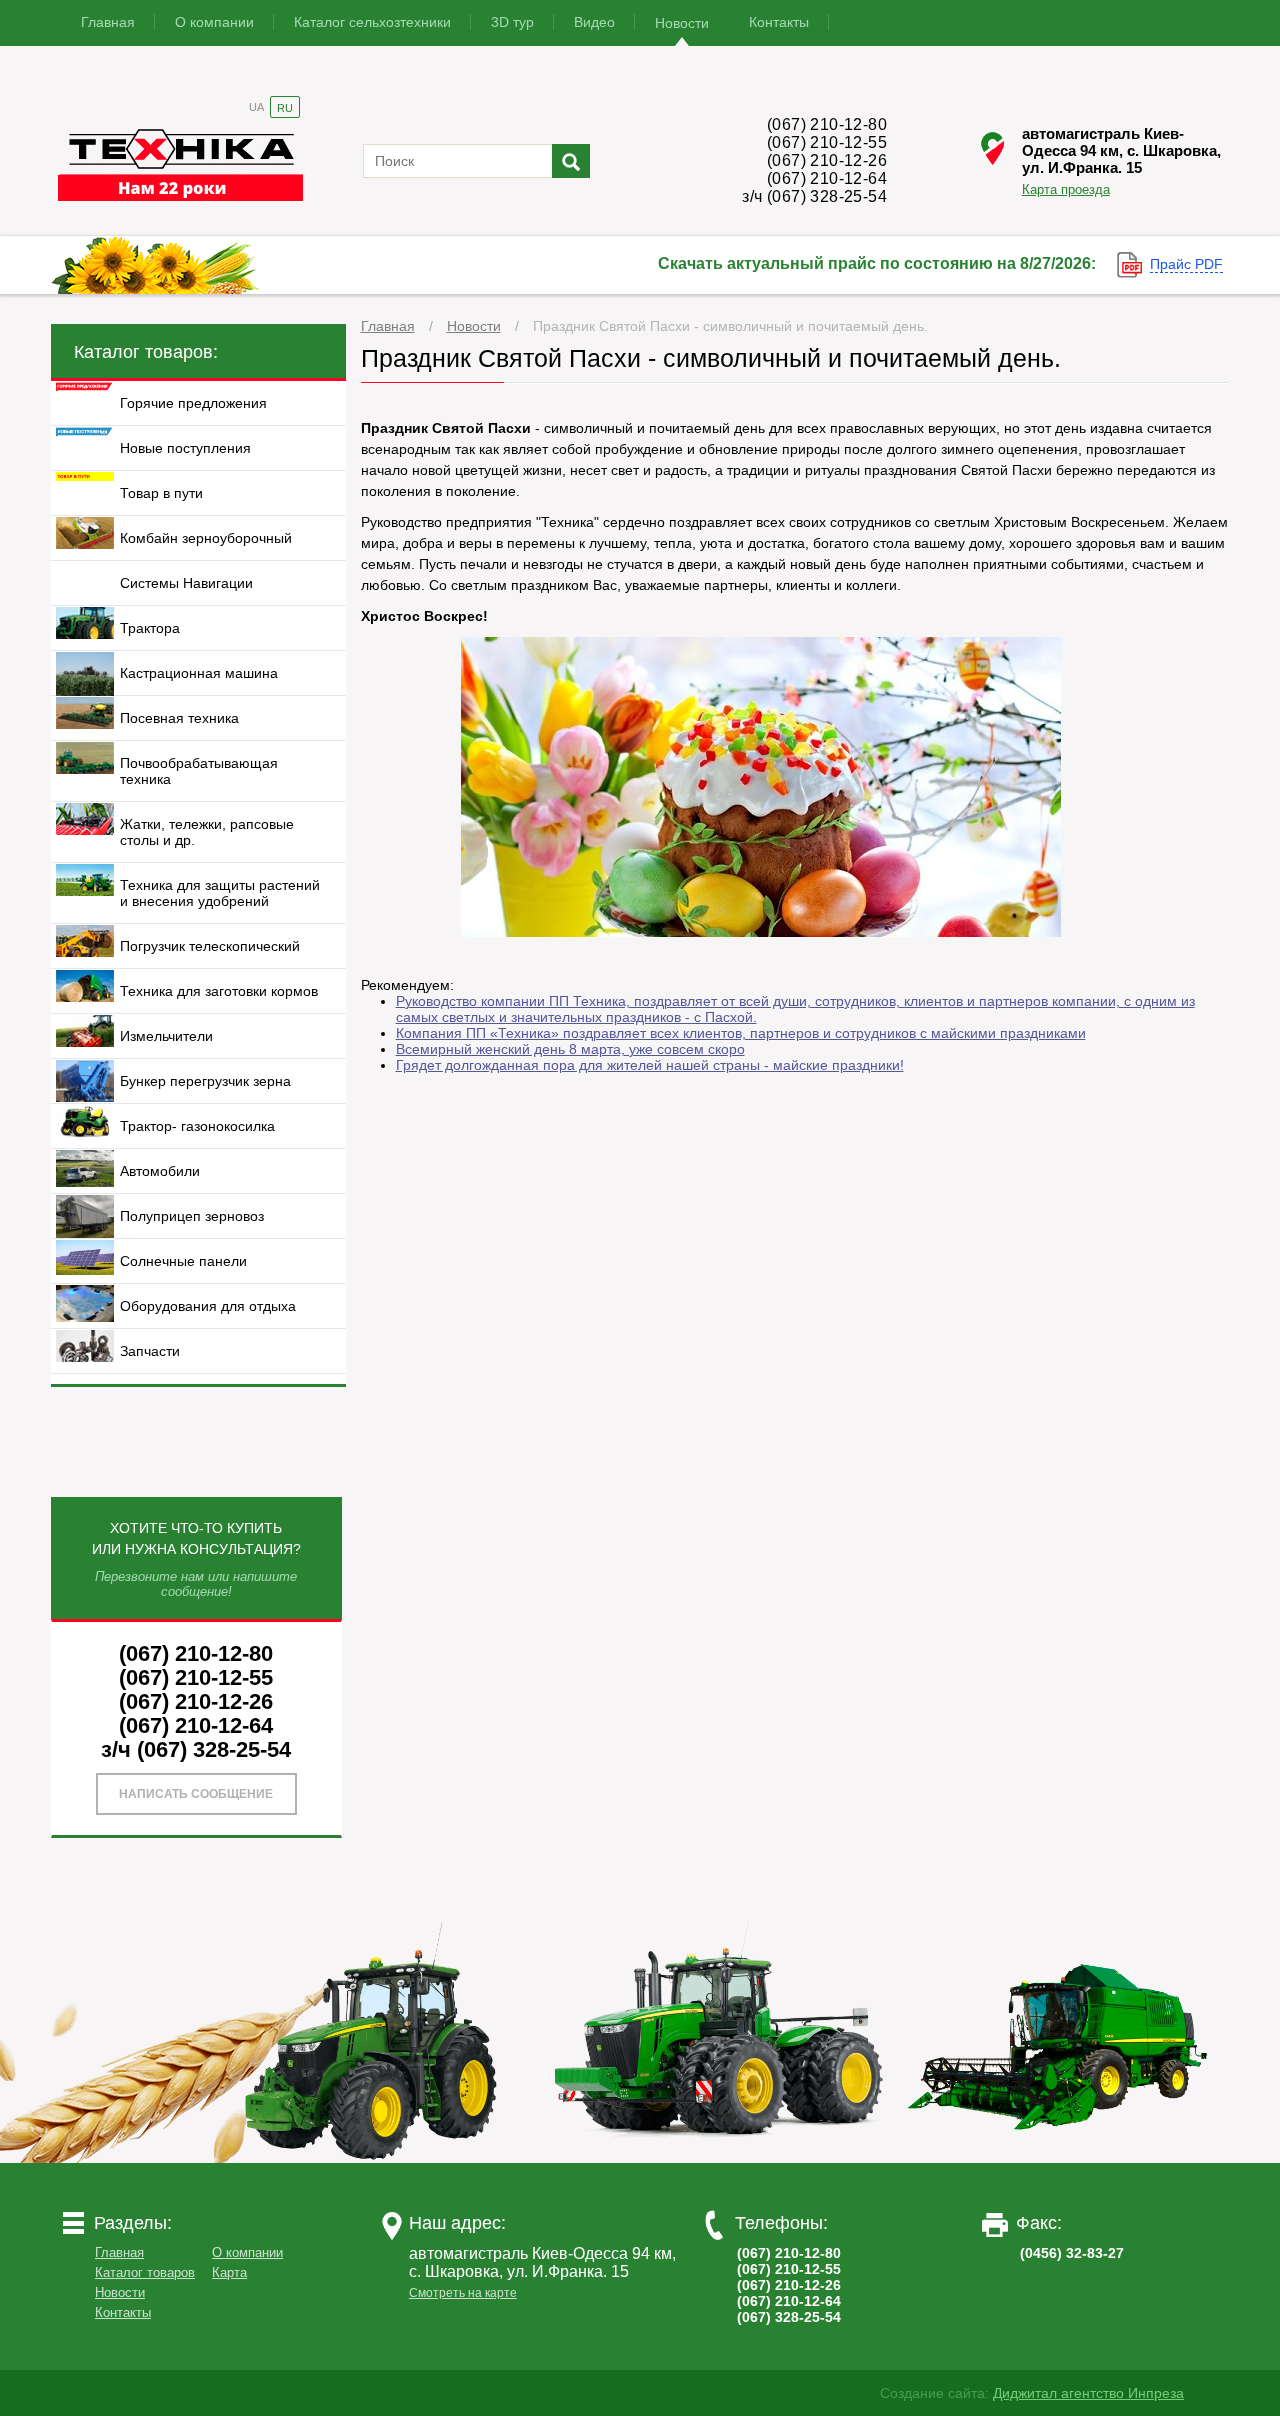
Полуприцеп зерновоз (192, 1216)
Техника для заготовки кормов (219, 991)
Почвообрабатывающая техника (199, 771)
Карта (229, 2272)
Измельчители (166, 1036)
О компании (214, 22)
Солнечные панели (183, 1261)
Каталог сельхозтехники (372, 22)
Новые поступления (185, 448)
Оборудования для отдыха (208, 1306)
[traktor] (379, 2158)
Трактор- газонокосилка (197, 1126)
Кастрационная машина (199, 673)
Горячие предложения (193, 403)
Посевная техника (179, 718)
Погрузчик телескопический (210, 946)
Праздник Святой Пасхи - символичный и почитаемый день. (730, 326)
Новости (682, 23)
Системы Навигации (186, 583)
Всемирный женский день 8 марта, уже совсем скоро (570, 1049)
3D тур (512, 22)
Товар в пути (161, 493)
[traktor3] (1059, 2158)
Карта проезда (1066, 189)
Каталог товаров (145, 2272)
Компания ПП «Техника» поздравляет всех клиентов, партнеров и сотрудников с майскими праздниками (741, 1033)
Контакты (779, 22)
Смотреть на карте (463, 2293)
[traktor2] (719, 2158)
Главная (108, 22)
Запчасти (150, 1351)
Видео (594, 22)
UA (256, 107)
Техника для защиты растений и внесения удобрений (220, 893)
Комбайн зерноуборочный (206, 538)
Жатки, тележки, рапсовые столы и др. (207, 832)
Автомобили (160, 1171)
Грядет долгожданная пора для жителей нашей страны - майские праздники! (650, 1065)
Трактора (150, 628)
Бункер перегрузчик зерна (205, 1081)
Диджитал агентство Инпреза (1088, 2393)
